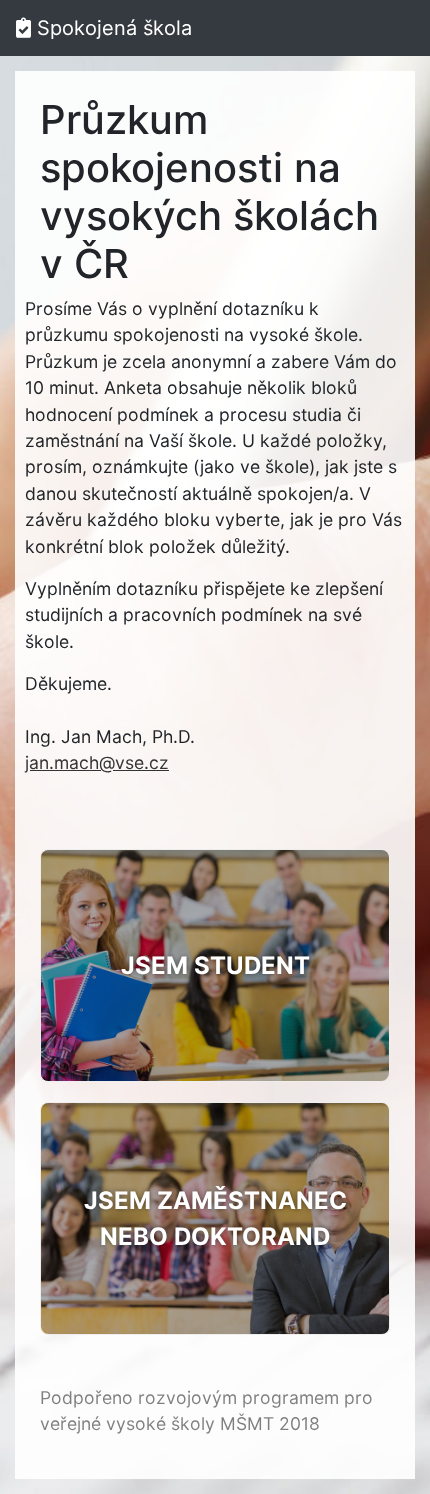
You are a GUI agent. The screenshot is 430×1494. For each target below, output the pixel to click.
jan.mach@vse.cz (97, 762)
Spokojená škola (111, 28)
